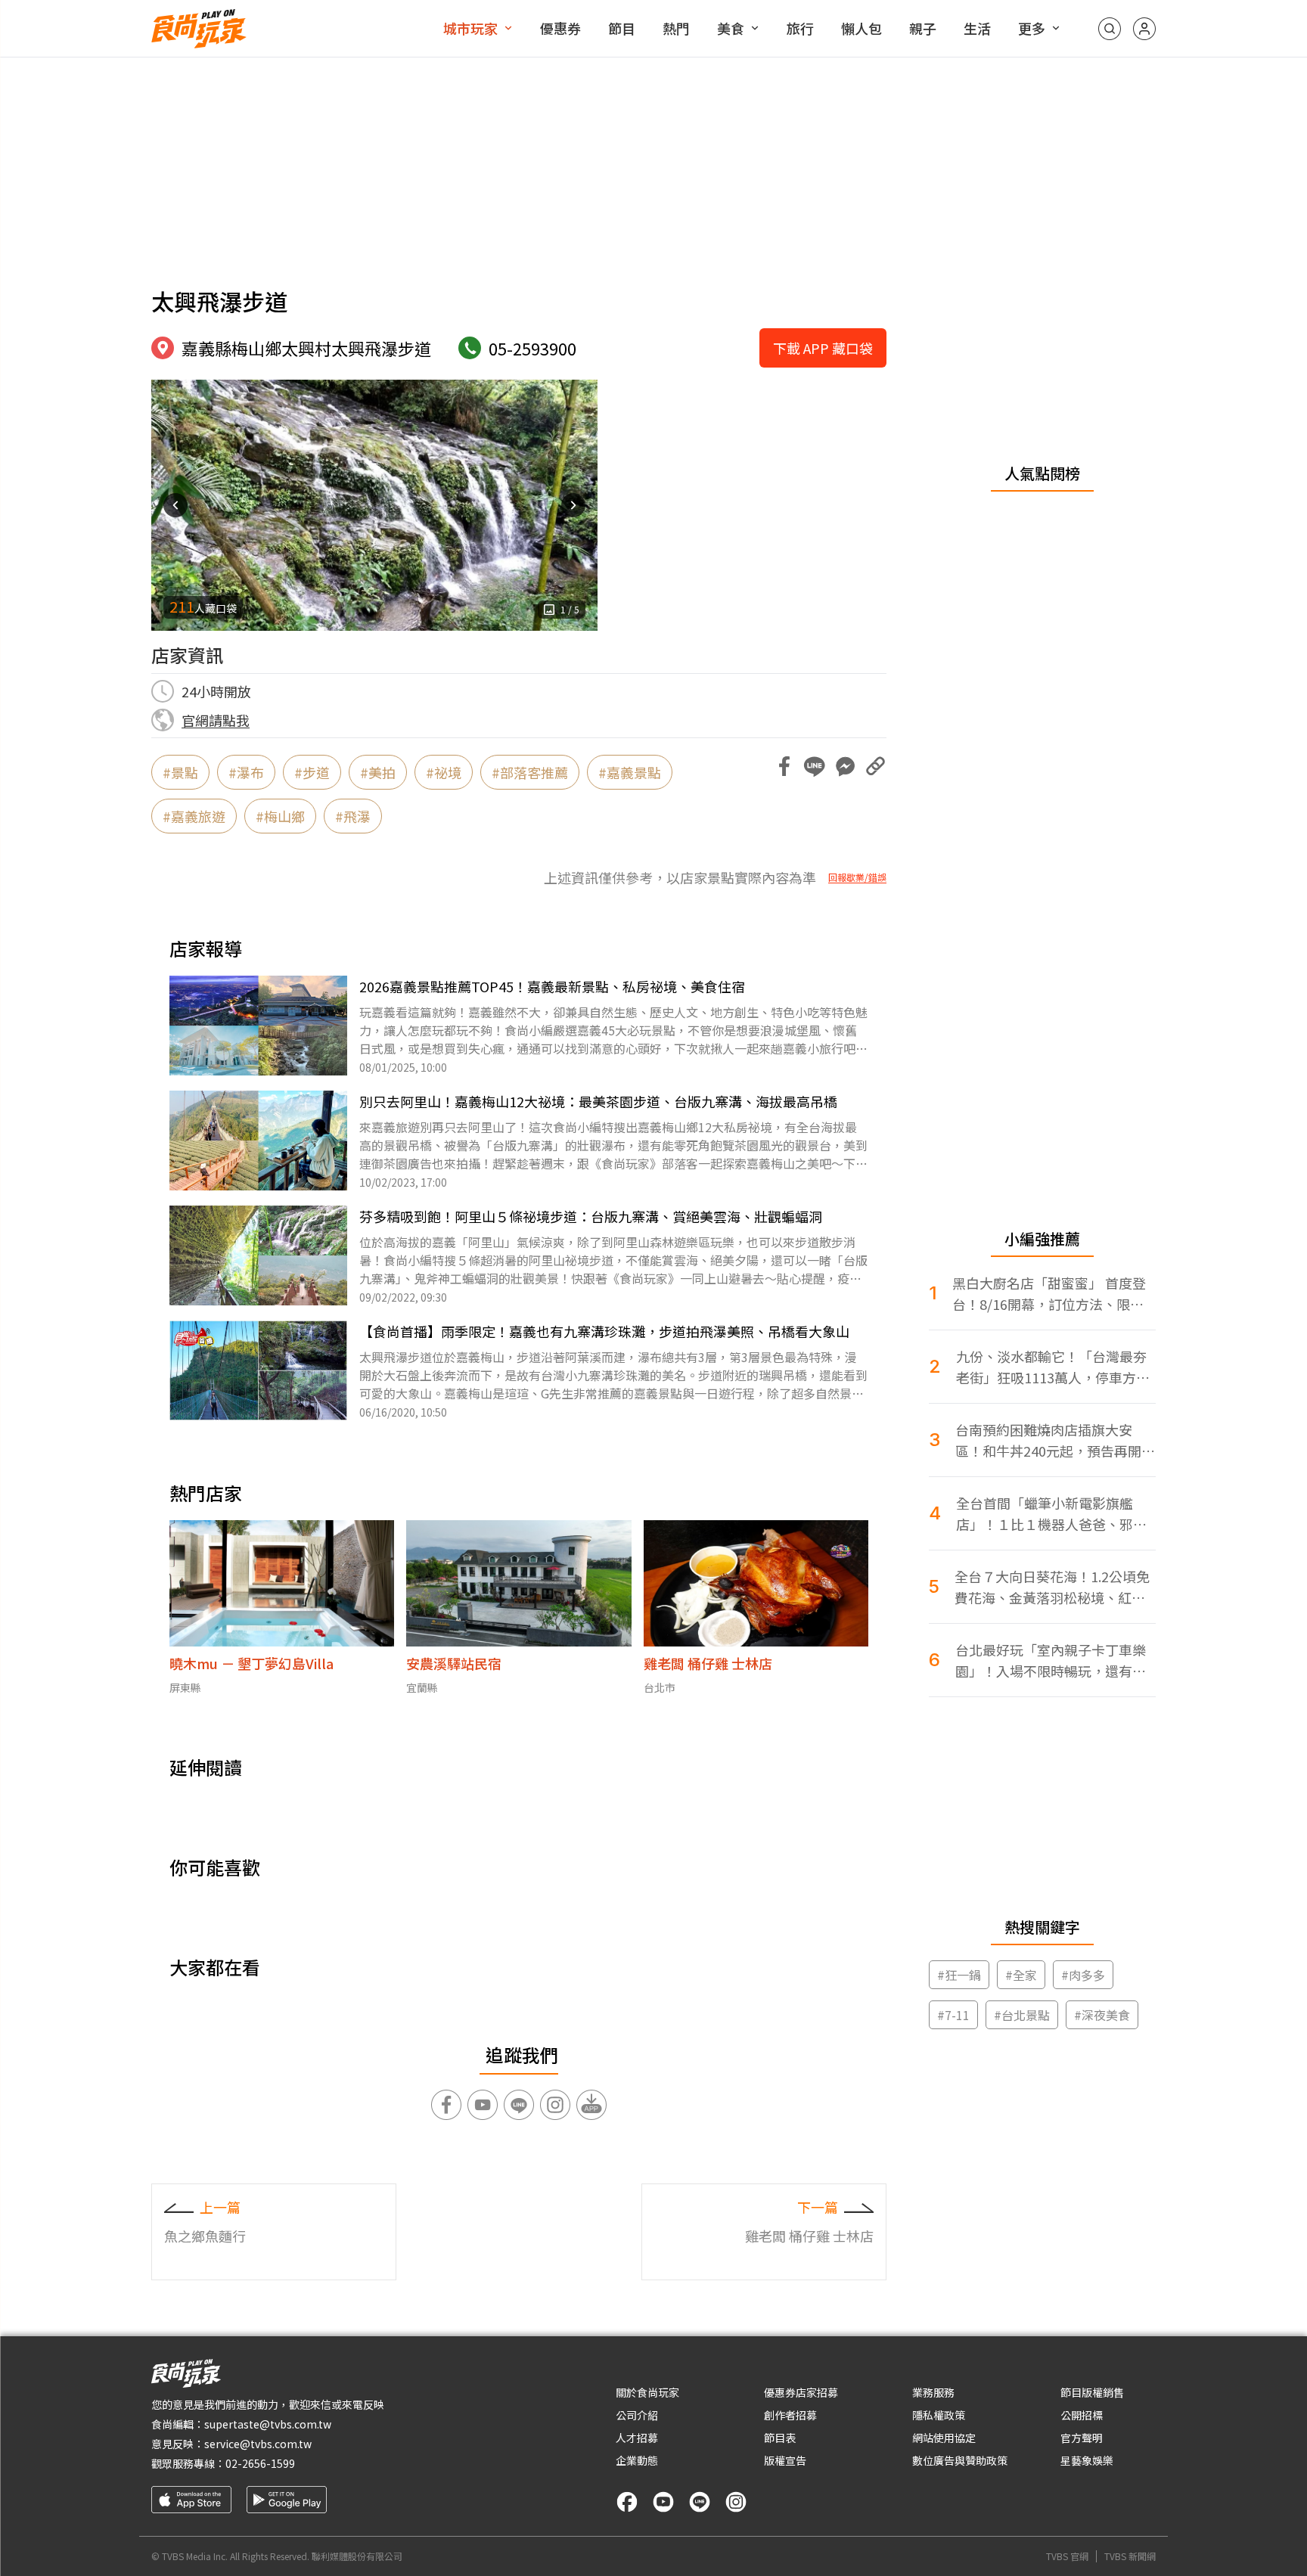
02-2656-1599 (260, 2463)
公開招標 (1082, 2415)
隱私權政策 (939, 2415)
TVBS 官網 (1067, 2556)
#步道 (312, 772)
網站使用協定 (944, 2438)
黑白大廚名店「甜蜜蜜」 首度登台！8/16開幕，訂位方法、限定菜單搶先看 (1049, 1294)
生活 (977, 28)
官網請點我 (216, 720)
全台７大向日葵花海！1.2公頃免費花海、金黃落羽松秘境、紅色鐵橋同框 (1052, 1587)
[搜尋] (1110, 29)
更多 (1032, 28)
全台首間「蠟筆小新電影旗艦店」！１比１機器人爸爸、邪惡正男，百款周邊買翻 (1051, 1514)
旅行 (800, 28)
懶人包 (862, 28)
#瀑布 (246, 772)
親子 (923, 28)
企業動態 (637, 2460)
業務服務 (933, 2392)
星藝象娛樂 (1087, 2460)
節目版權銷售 (1092, 2392)
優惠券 (560, 28)
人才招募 (637, 2438)
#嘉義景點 (630, 772)
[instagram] (736, 2502)
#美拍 (378, 772)
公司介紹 (637, 2415)
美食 (731, 28)
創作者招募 (790, 2415)
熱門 (676, 28)
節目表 (780, 2438)
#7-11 (953, 2015)
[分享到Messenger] (845, 766)
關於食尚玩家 (647, 2392)
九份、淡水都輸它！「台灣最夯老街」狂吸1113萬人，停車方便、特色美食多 (1051, 1367)
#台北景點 (1022, 2015)
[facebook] (627, 2502)
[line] (700, 2502)
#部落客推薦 (530, 772)
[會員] (1144, 29)
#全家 (1021, 1975)
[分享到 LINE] (815, 766)
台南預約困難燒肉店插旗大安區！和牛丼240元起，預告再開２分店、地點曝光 (1055, 1440)
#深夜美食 (1102, 2015)
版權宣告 (785, 2460)
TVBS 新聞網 (1130, 2556)
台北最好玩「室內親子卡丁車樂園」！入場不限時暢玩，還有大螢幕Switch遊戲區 (1051, 1660)
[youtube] (663, 2502)
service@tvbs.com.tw (258, 2444)
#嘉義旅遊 (194, 816)
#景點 (180, 772)
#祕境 (444, 772)
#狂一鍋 (959, 1975)
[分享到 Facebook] (784, 766)
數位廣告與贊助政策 (960, 2460)
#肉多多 (1083, 1975)
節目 (622, 28)
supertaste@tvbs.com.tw (268, 2424)
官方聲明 (1082, 2438)
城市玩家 (470, 28)
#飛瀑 (353, 816)
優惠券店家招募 (801, 2392)
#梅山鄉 (280, 816)
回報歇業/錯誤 (857, 877)
